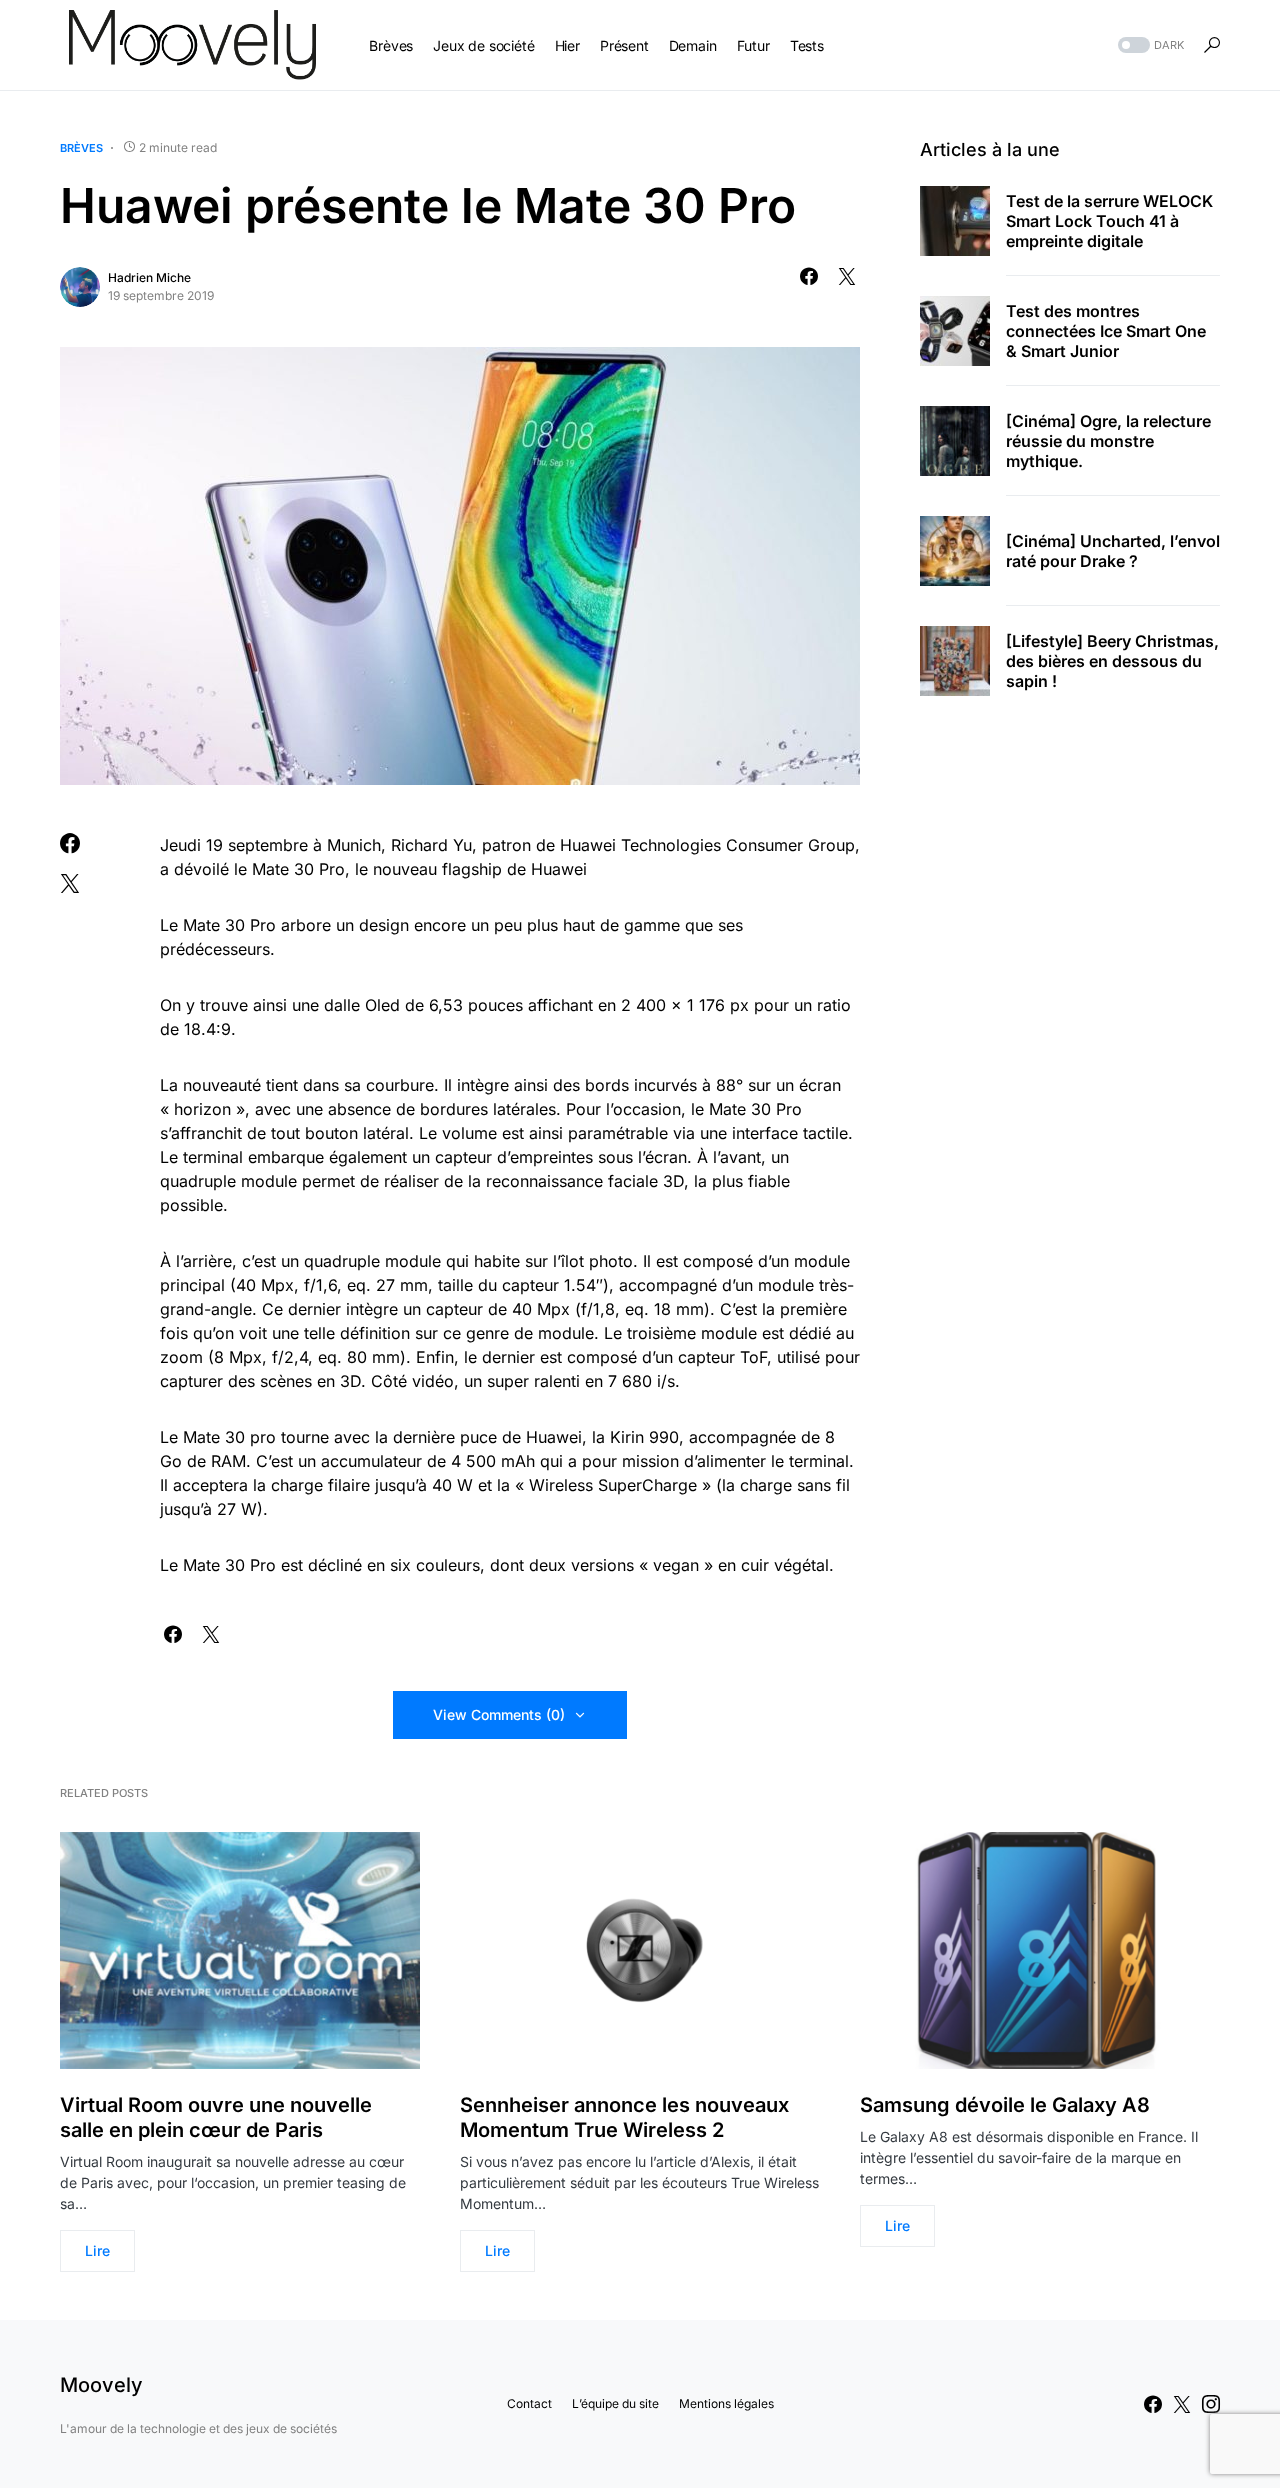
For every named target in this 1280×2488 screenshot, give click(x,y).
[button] (1149, 45)
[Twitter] (1182, 2404)
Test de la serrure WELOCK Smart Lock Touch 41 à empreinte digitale (1109, 221)
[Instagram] (1211, 2404)
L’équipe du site (615, 2403)
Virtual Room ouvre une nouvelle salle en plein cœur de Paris (216, 2117)
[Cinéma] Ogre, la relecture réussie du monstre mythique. (1108, 441)
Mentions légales (726, 2403)
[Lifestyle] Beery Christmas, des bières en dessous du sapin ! (1112, 661)
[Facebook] (1153, 2404)
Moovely (101, 2385)
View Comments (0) (499, 1714)
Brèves (81, 148)
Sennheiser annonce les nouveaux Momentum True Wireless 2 (624, 2117)
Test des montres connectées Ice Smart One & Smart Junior (1106, 331)
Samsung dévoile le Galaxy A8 (1005, 2105)
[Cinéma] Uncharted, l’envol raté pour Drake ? (1113, 551)
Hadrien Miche (149, 277)
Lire (97, 2250)
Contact (529, 2403)
